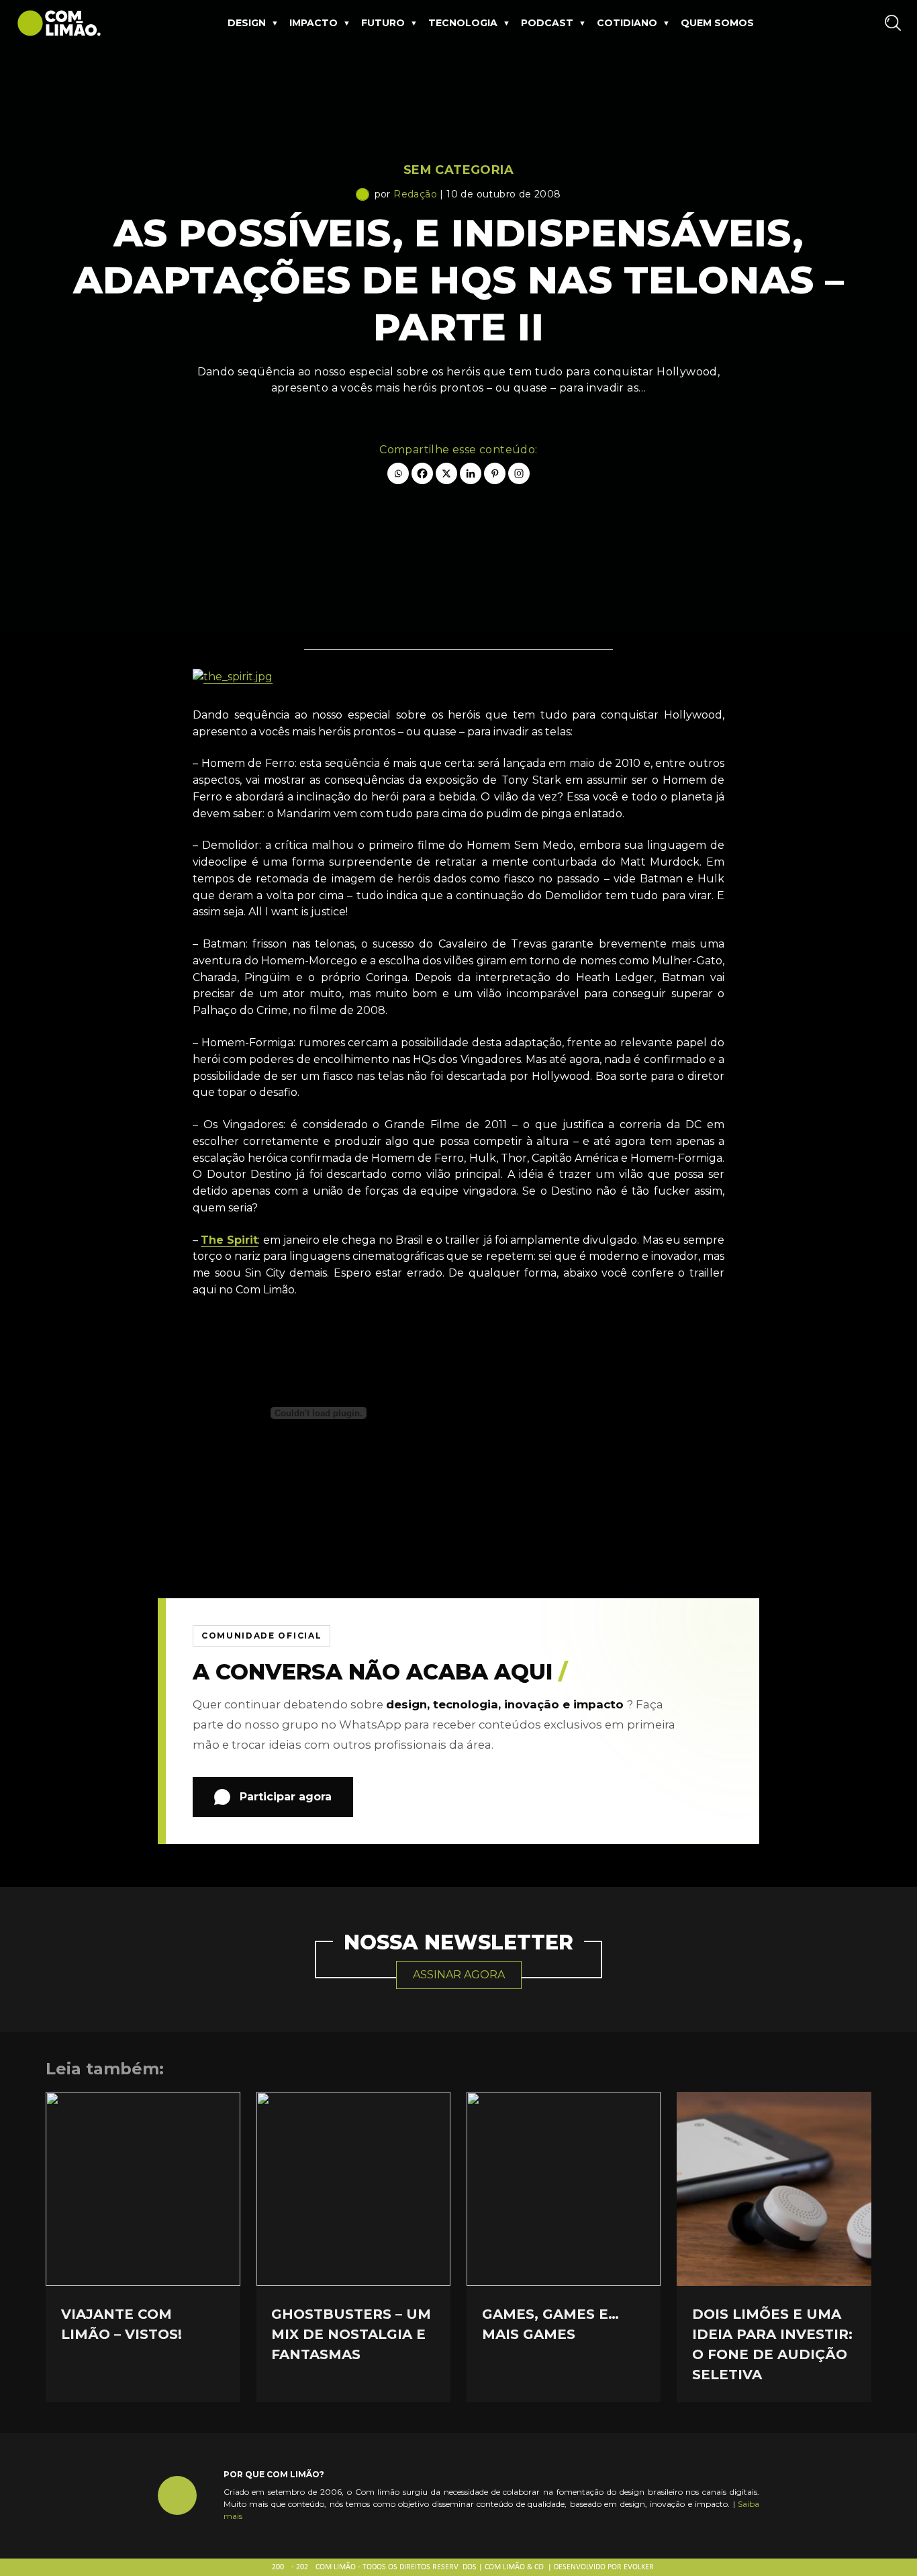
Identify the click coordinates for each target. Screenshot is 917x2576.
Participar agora (286, 1797)
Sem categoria (458, 170)
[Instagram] (519, 473)
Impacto (313, 23)
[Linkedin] (471, 473)
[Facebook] (422, 473)
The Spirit (229, 1240)
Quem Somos (717, 23)
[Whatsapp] (398, 473)
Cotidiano (627, 23)
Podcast (547, 23)
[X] (446, 473)
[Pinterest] (495, 473)
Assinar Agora (459, 1975)
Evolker (639, 2567)
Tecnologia (463, 23)
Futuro (383, 23)
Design (247, 23)
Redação (415, 194)
